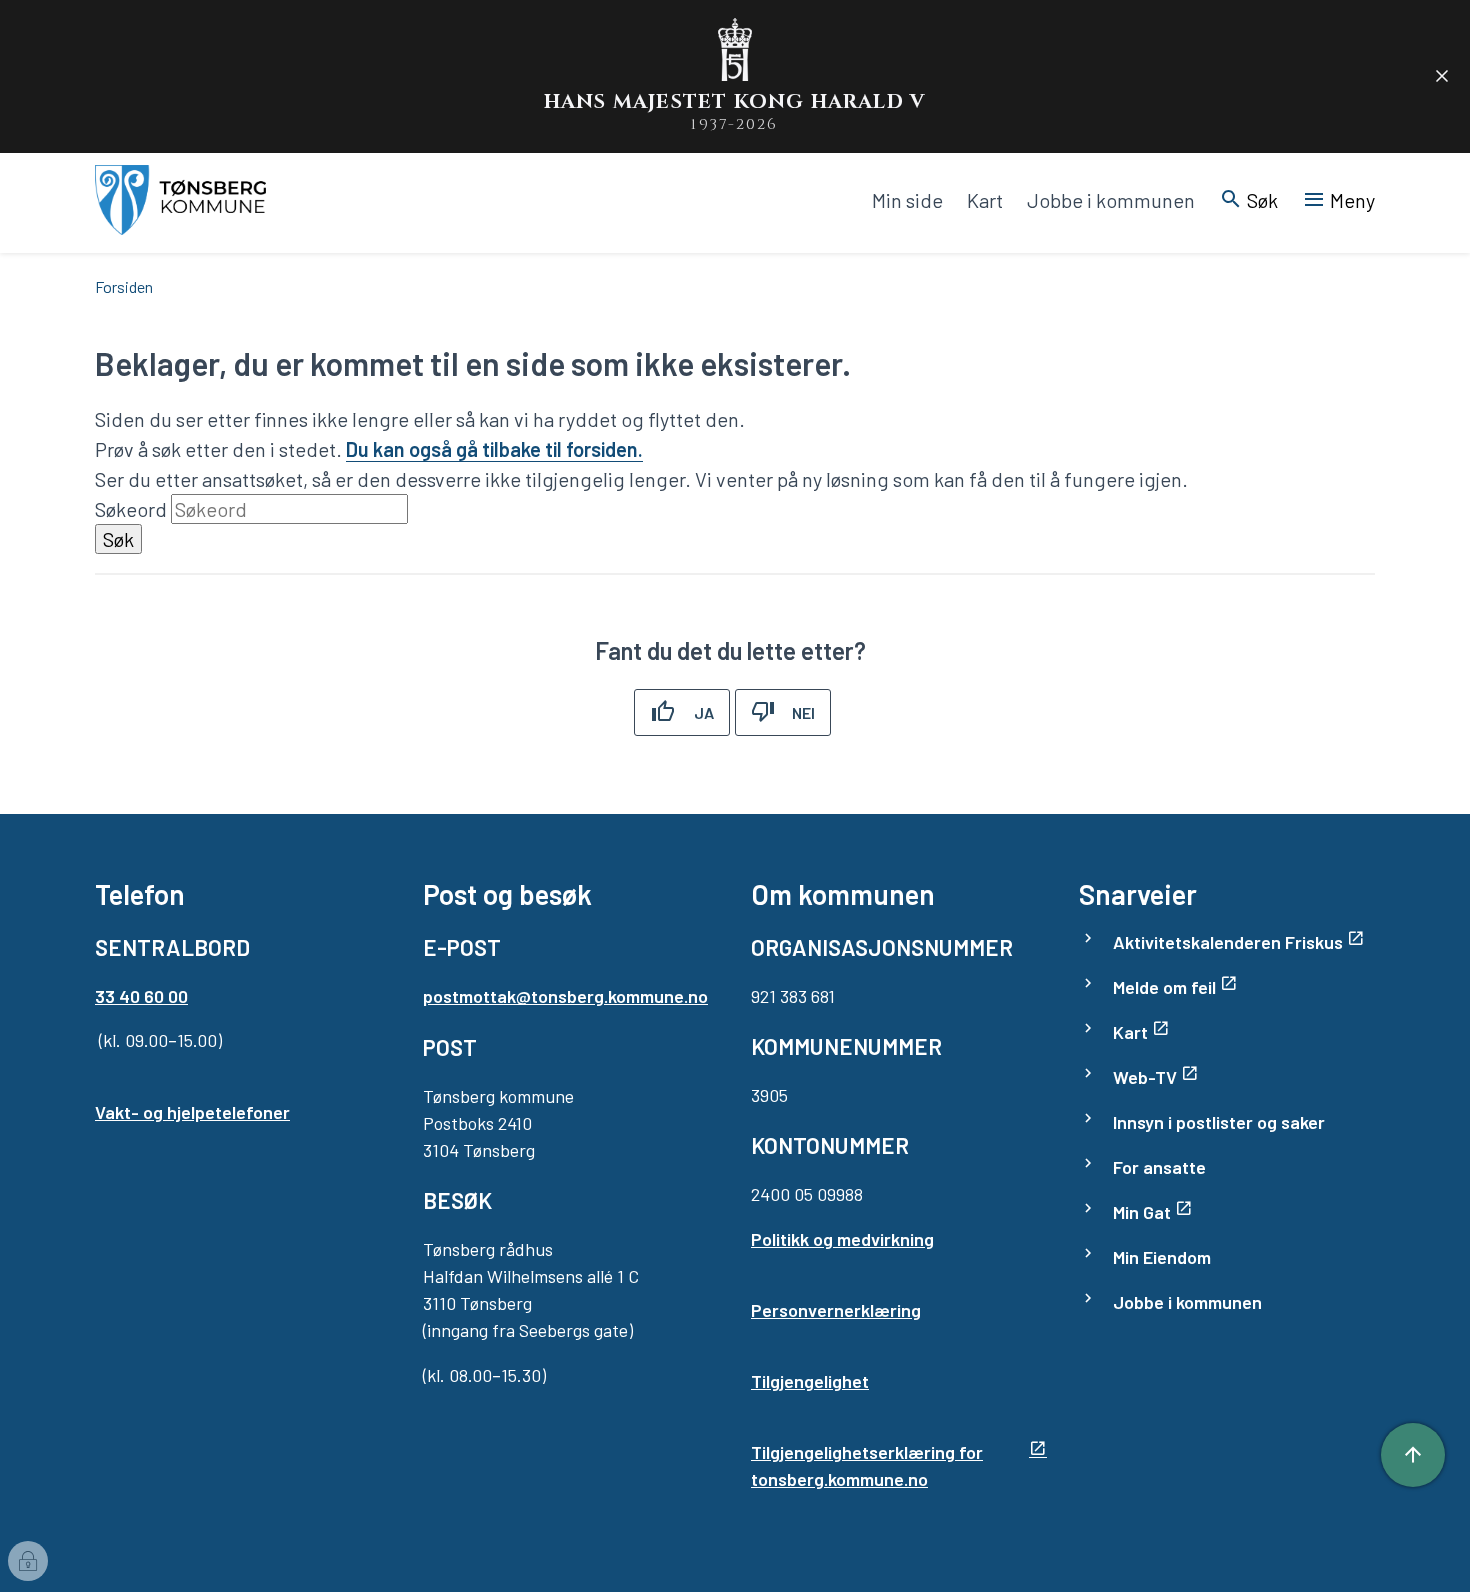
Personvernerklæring (836, 1310)
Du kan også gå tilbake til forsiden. (494, 449)
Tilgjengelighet (810, 1381)
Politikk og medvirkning (842, 1239)
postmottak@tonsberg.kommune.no (565, 996)
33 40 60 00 (141, 996)
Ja (704, 712)
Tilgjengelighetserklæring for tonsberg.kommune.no (867, 1465)
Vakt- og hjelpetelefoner (192, 1112)
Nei (803, 712)
